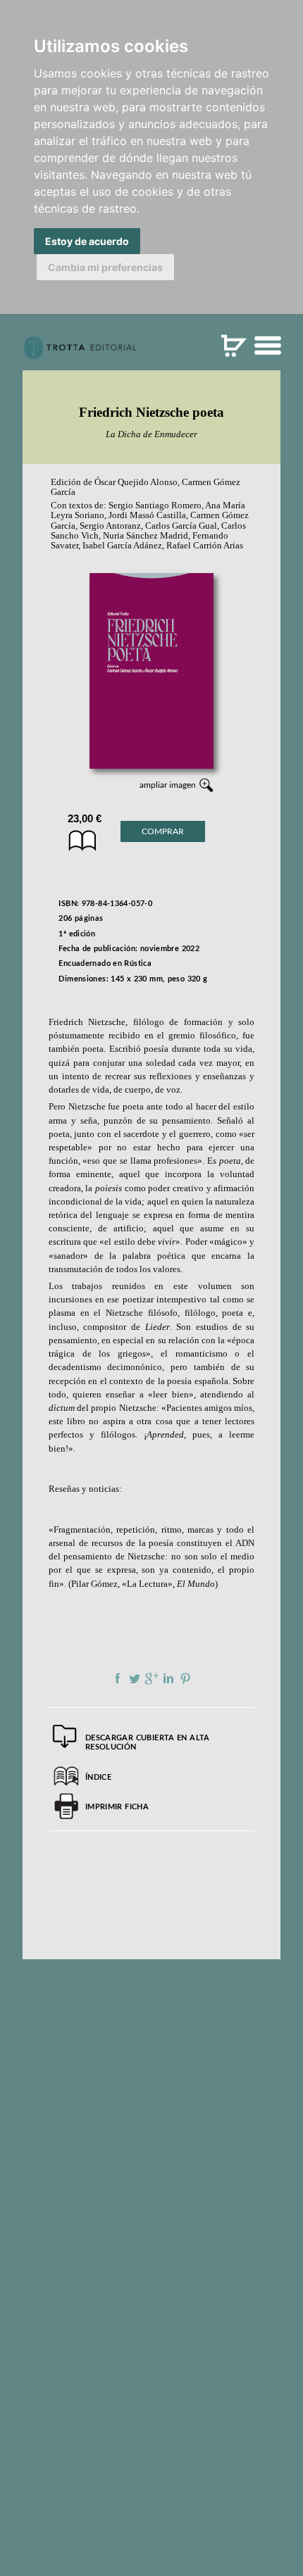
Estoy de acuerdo (87, 241)
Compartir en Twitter (135, 1678)
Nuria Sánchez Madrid (146, 536)
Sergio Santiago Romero (155, 505)
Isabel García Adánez (122, 546)
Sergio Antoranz (110, 526)
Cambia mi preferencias (105, 267)
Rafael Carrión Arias (205, 546)
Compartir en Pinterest (185, 1678)
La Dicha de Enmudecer (151, 434)
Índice (98, 1777)
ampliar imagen (168, 785)
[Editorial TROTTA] (80, 353)
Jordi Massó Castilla (147, 515)
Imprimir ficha (117, 1807)
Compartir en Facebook (118, 1678)
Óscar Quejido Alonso (136, 482)
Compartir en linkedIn (168, 1678)
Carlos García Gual (181, 526)
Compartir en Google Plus (151, 1678)
